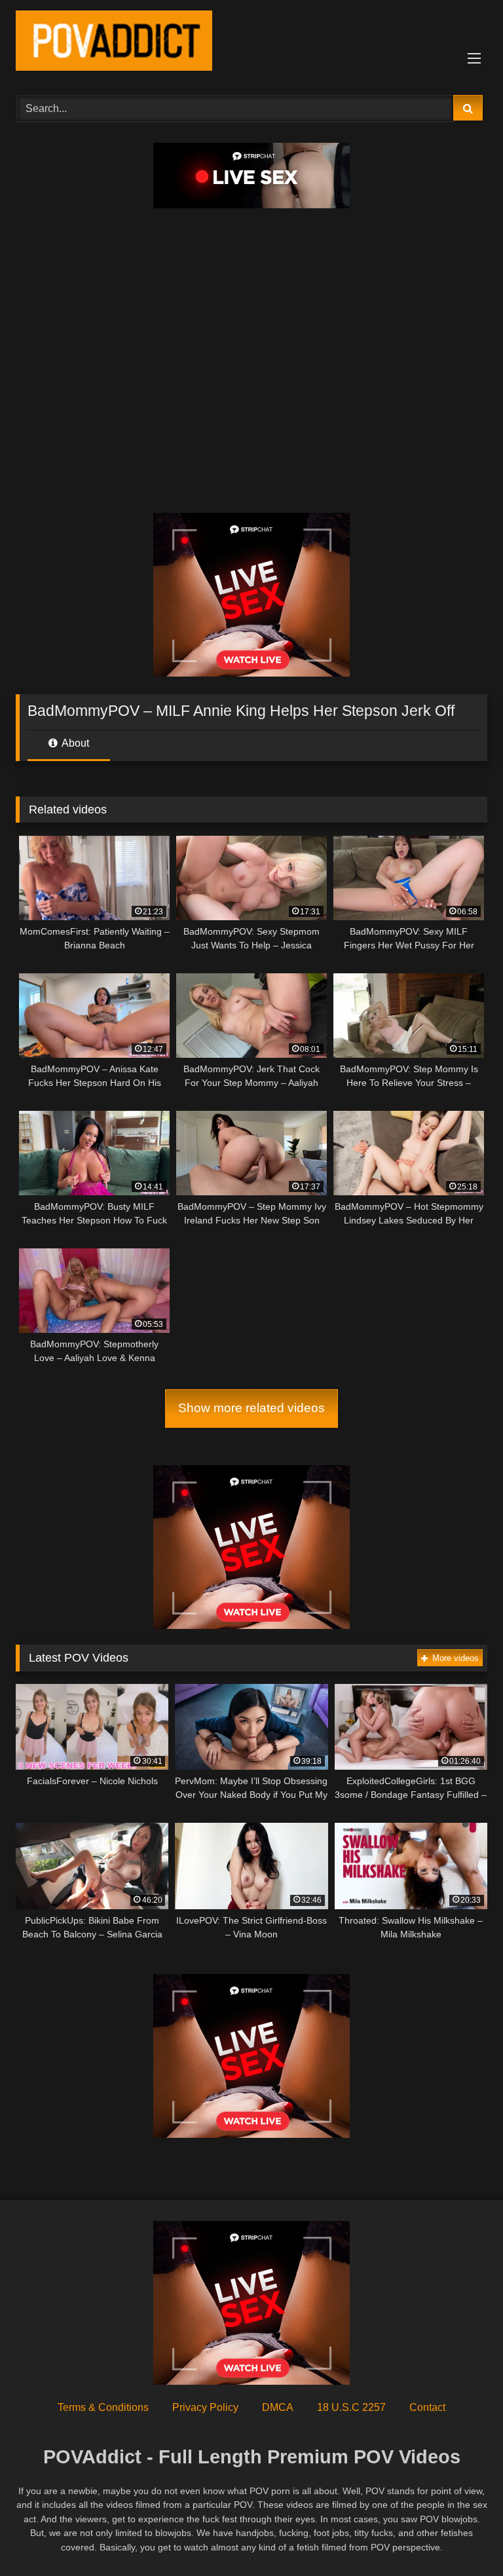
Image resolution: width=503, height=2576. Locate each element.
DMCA (278, 2407)
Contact (427, 2407)
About (74, 743)
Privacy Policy (205, 2407)
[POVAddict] (251, 43)
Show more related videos (251, 1408)
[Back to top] (462, 2537)
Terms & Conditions (103, 2407)
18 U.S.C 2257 (351, 2407)
